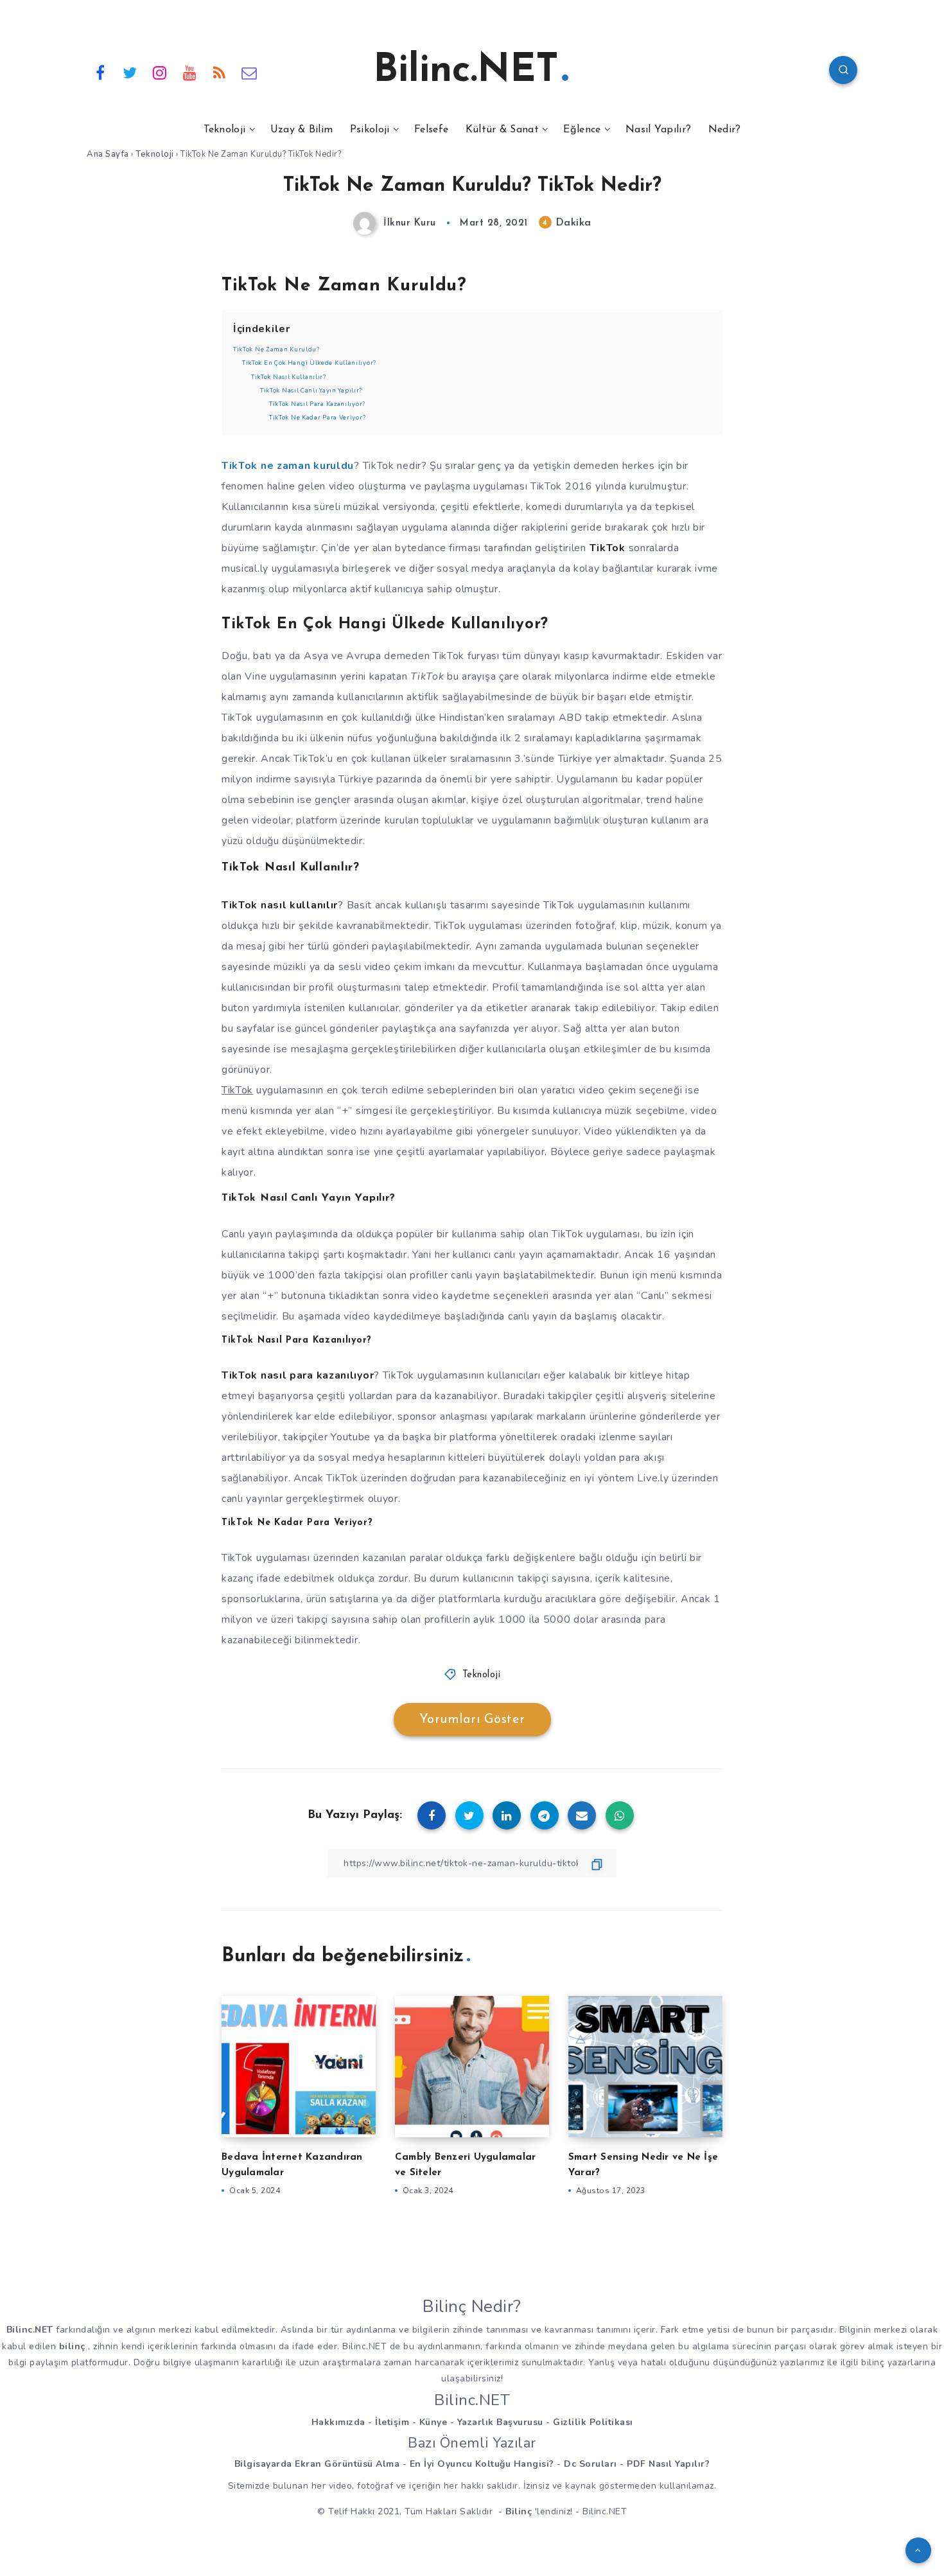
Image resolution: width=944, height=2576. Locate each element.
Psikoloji (370, 130)
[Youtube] (190, 72)
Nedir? (725, 130)
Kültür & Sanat (502, 130)
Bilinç (519, 2511)
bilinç (72, 2346)
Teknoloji (225, 130)
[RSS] (220, 72)
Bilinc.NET (466, 71)
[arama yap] (843, 70)
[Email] (250, 72)
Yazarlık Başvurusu (500, 2422)
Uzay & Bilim (302, 130)
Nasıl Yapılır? (658, 130)
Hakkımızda (338, 2422)
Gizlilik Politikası (593, 2422)
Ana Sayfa (108, 154)
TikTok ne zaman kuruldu (288, 466)
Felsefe (431, 130)
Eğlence (582, 130)
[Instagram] (160, 72)
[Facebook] (100, 72)
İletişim (392, 2422)
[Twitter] (130, 72)
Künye (433, 2422)
